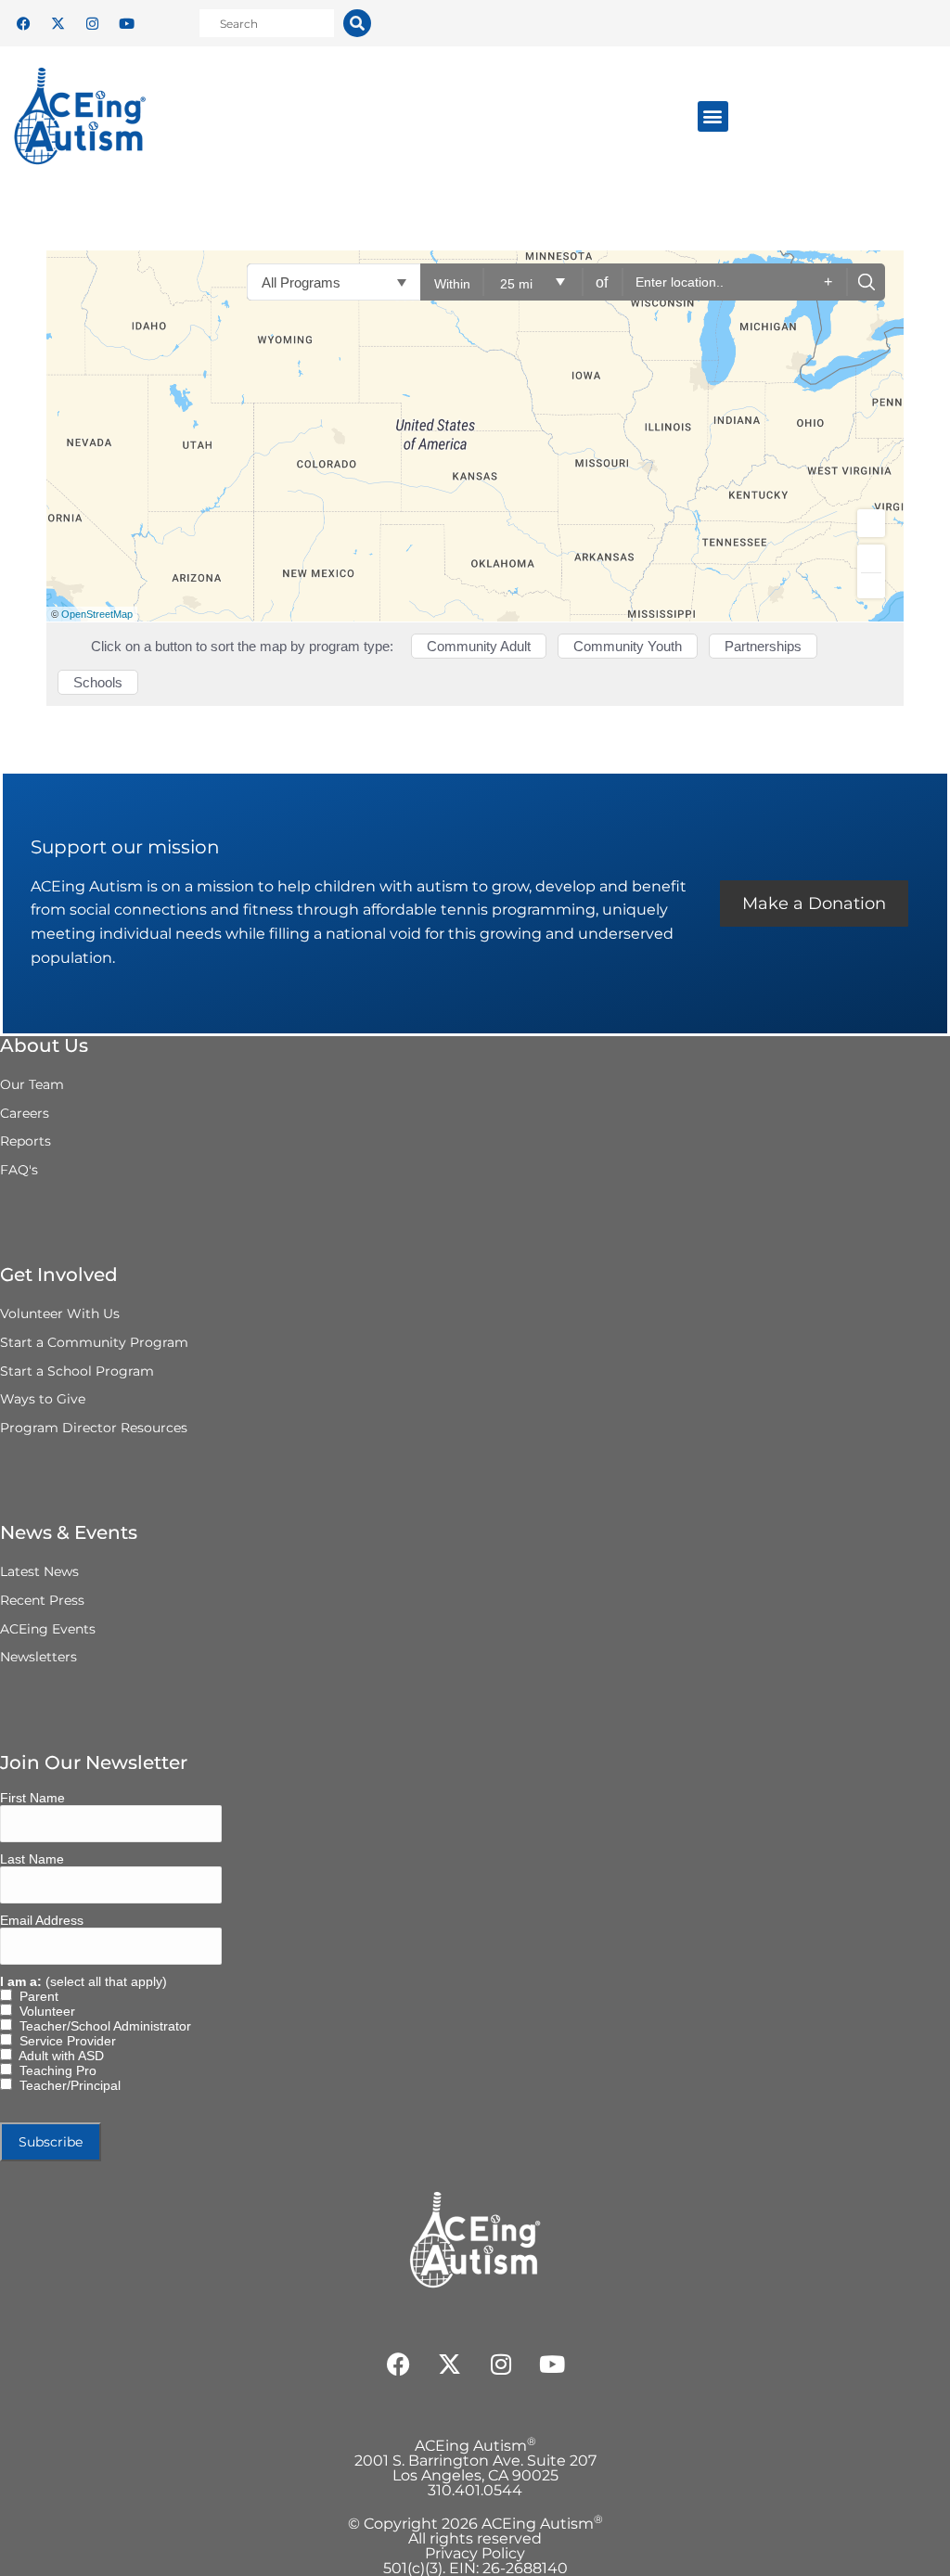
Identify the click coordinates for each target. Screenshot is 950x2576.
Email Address (42, 1920)
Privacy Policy (475, 2553)
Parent (35, 1996)
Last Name (32, 1859)
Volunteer (44, 2011)
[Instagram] (92, 23)
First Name (32, 1798)
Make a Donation (814, 904)
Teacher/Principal (66, 2085)
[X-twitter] (58, 23)
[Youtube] (126, 23)
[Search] (357, 23)
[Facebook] (23, 23)
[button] (713, 116)
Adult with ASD (58, 2056)
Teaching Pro (54, 2070)
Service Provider (64, 2041)
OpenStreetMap (97, 614)
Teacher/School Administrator (102, 2026)
